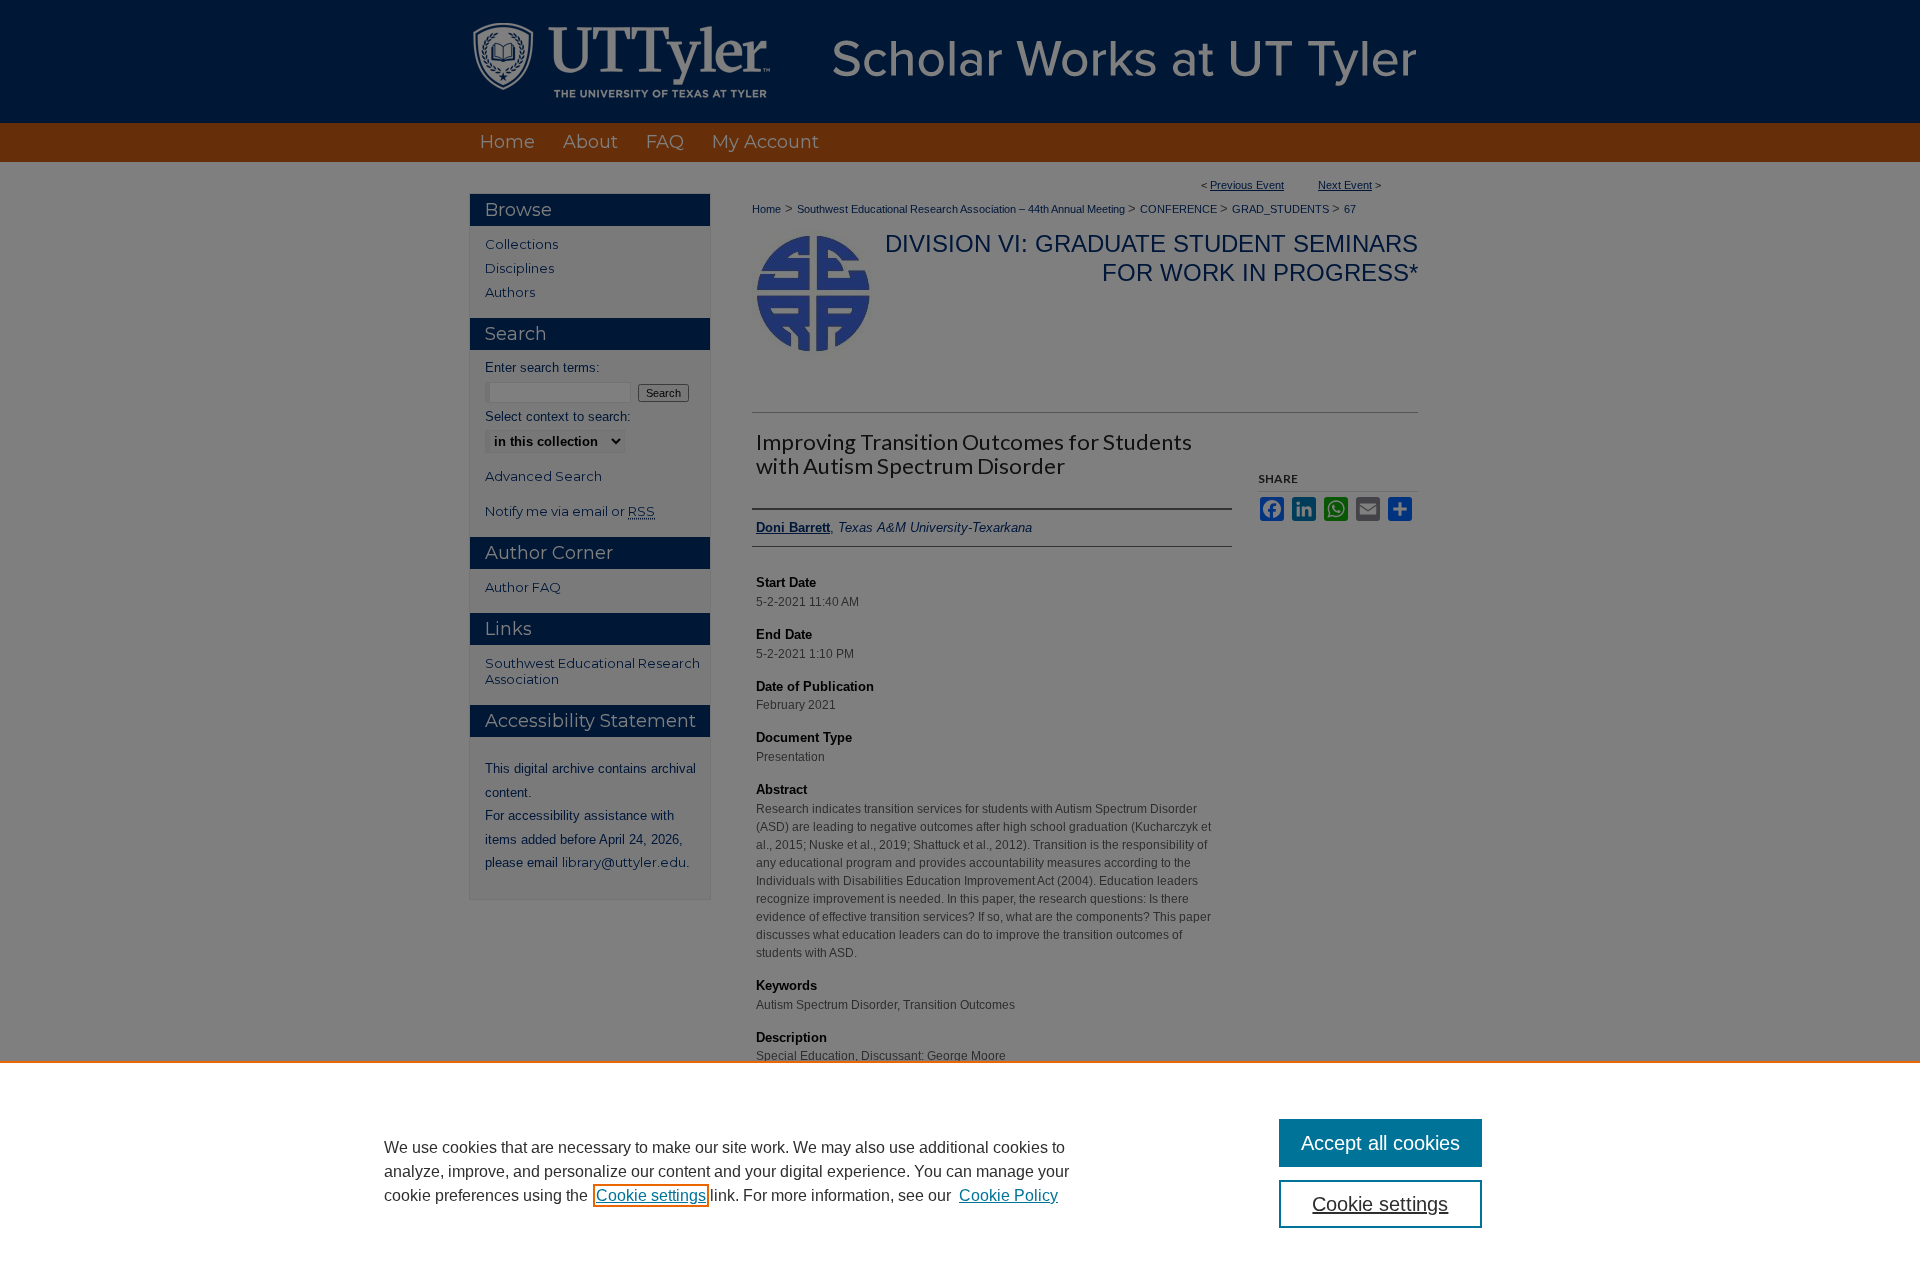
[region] (960, 1171)
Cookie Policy (1008, 1195)
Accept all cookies (1380, 1143)
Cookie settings (651, 1195)
